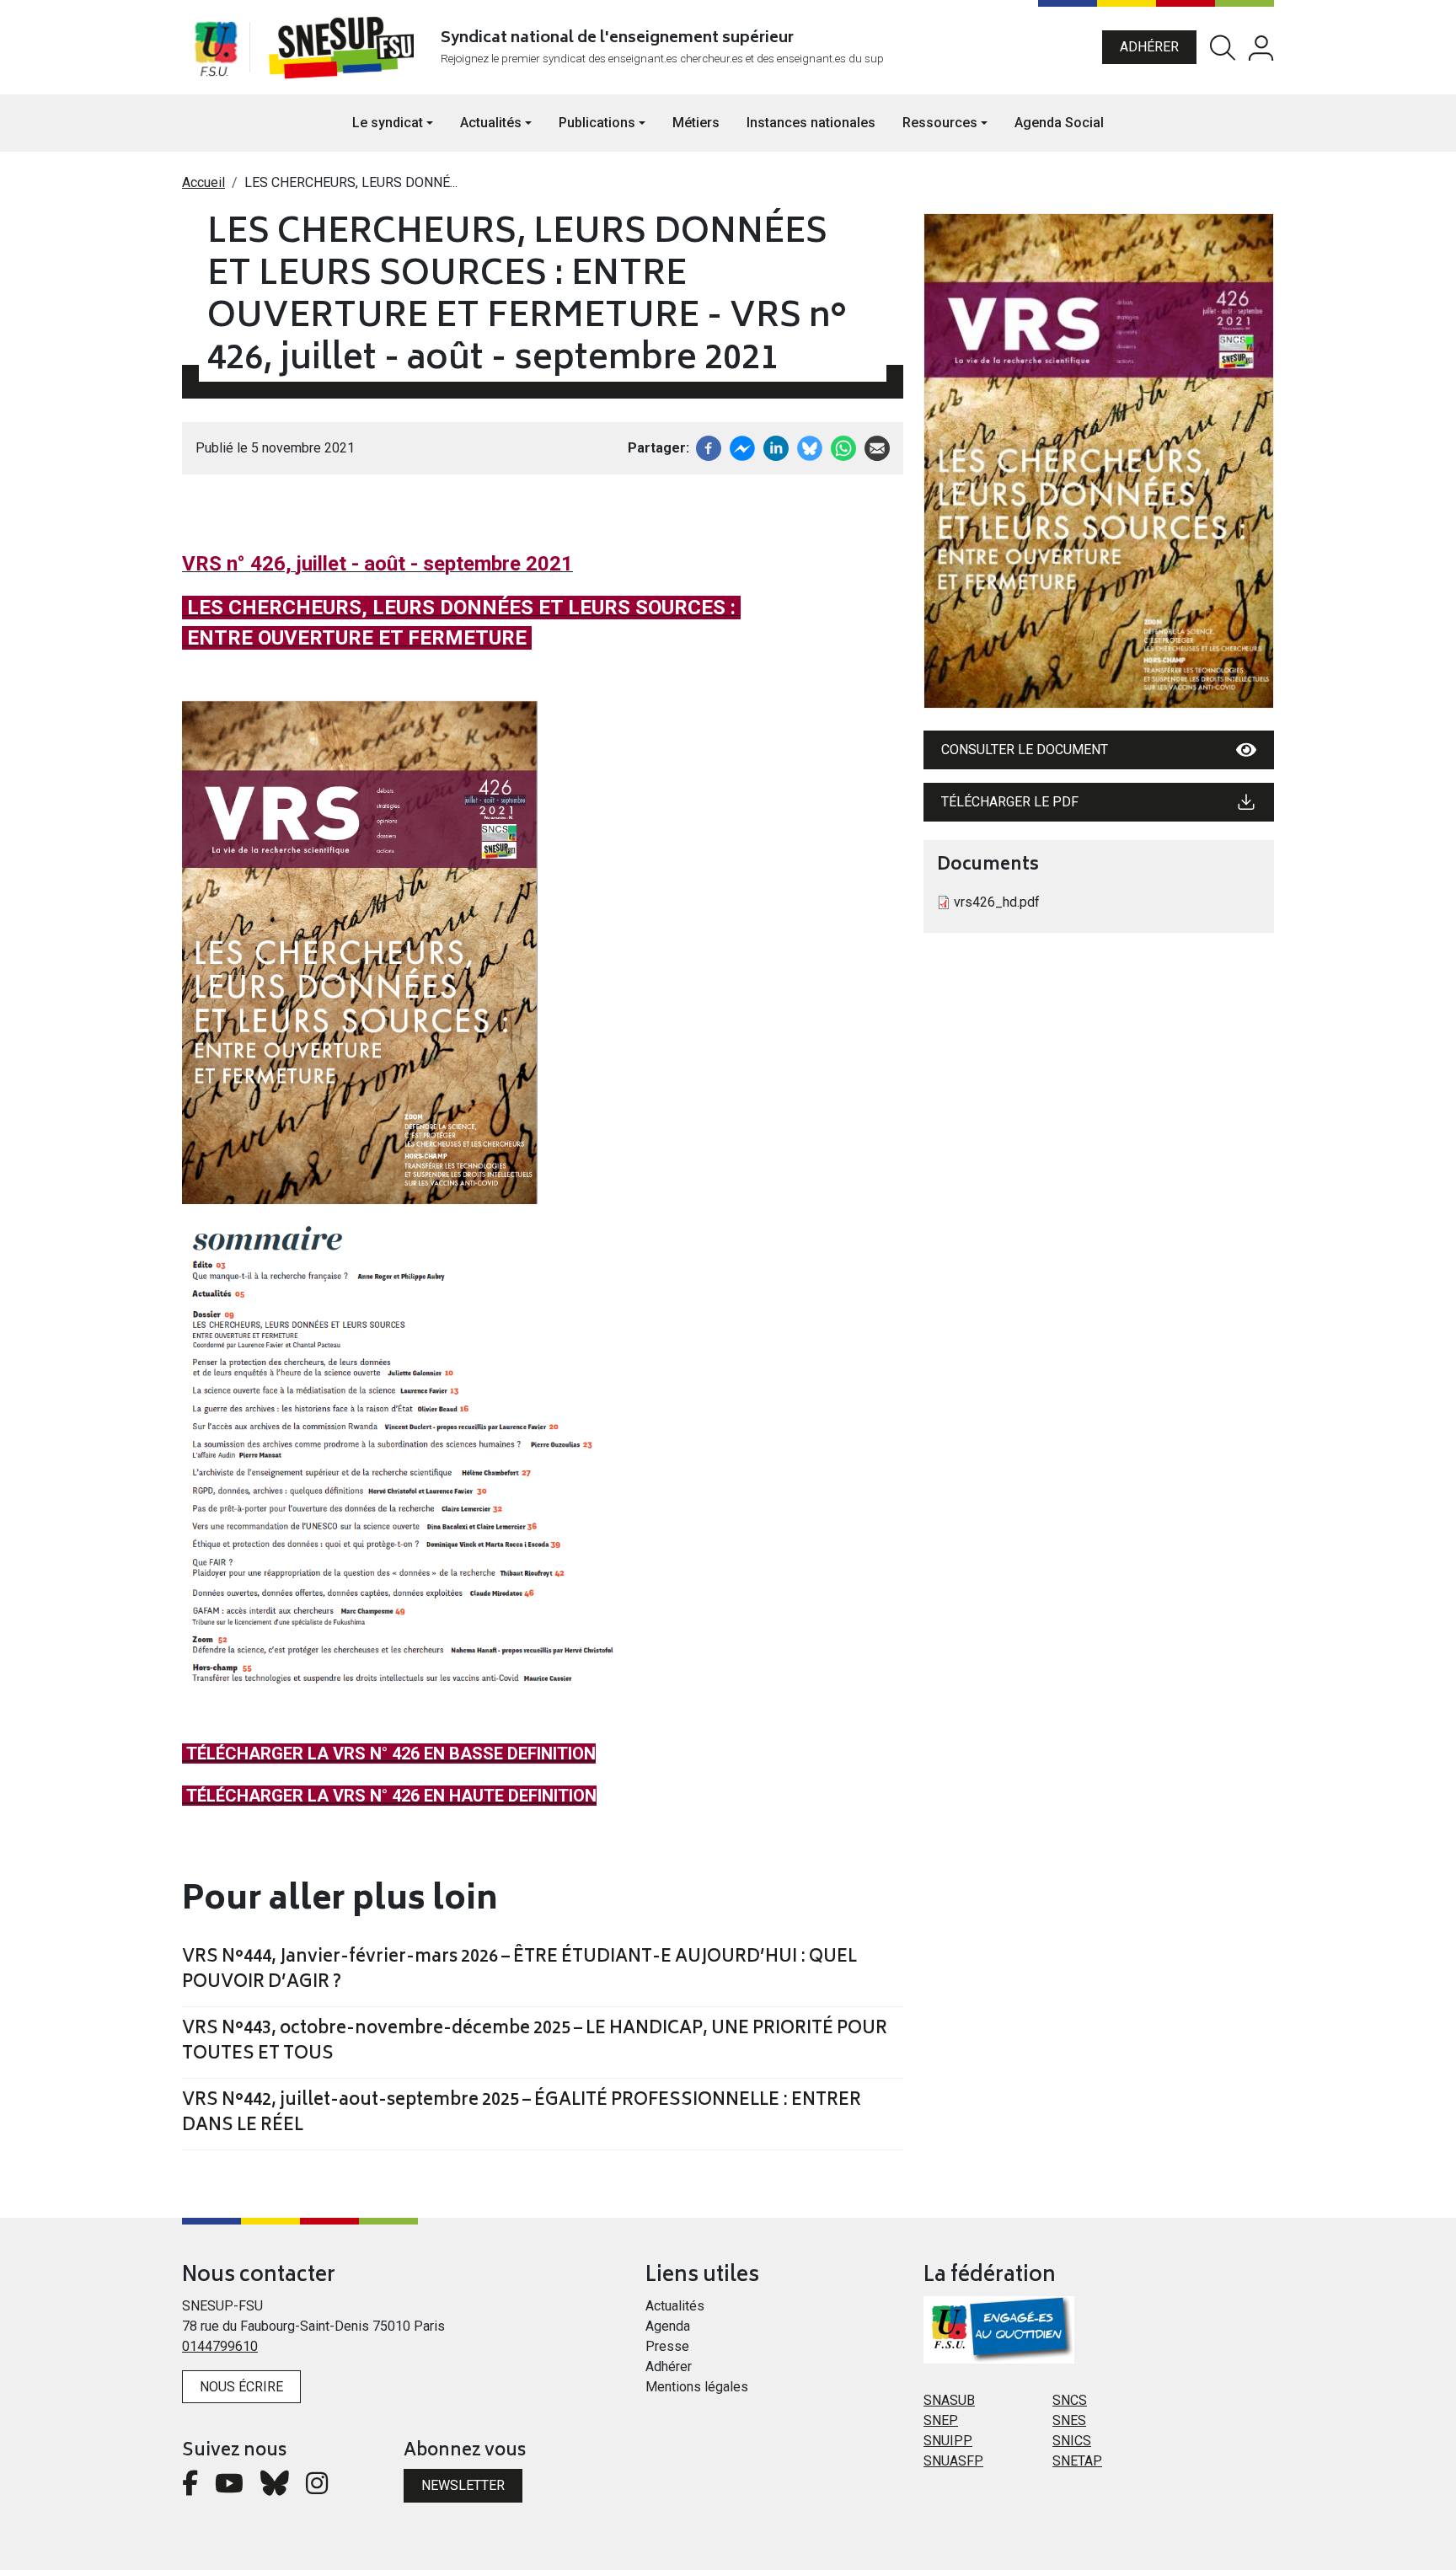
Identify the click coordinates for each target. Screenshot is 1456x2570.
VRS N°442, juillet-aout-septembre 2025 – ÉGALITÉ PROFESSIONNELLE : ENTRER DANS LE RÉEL (522, 2114)
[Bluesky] (275, 2488)
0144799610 (220, 2346)
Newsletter (463, 2485)
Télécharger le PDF (1010, 802)
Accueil (203, 182)
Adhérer (1149, 47)
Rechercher (1223, 48)
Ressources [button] (940, 123)
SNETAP (1077, 2461)
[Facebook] (709, 447)
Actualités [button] (491, 123)
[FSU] (216, 47)
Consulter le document (1025, 750)
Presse (667, 2346)
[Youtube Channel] (229, 2488)
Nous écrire (241, 2387)
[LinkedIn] (776, 447)
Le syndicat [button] (388, 123)
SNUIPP (948, 2441)
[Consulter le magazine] (1099, 461)
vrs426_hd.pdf (997, 902)
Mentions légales (697, 2387)
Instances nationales (811, 123)
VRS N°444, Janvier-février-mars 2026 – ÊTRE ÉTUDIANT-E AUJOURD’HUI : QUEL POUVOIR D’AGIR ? (519, 1971)
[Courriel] (877, 447)
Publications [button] (597, 123)
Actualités (675, 2306)
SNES (1069, 2420)
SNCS (1070, 2400)
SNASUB (949, 2400)
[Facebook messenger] (742, 447)
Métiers (696, 123)
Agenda (668, 2326)
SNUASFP (953, 2461)
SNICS (1072, 2441)
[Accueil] (345, 47)
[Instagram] (317, 2488)
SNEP (941, 2420)
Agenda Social (1059, 123)
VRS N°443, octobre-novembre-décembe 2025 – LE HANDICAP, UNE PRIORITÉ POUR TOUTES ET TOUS (535, 2043)
